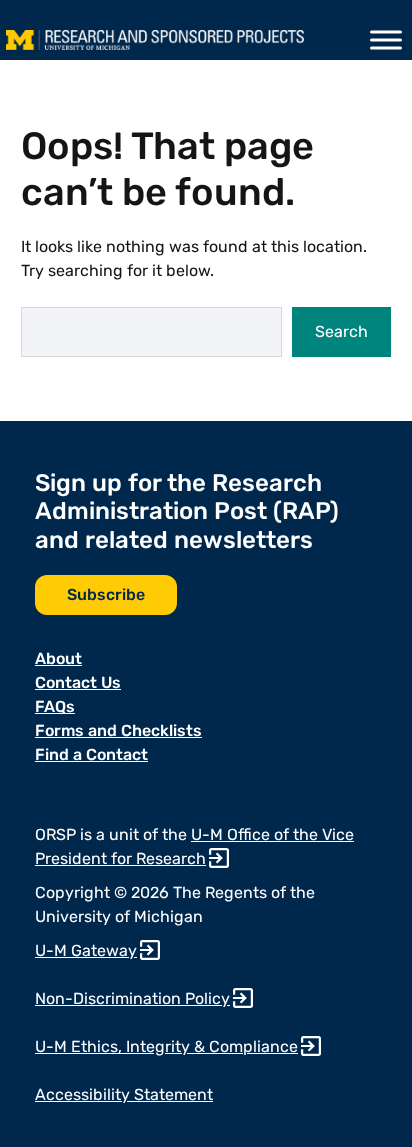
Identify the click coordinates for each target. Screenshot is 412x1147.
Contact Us (78, 682)
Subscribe (106, 594)
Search (341, 331)
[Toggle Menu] (386, 40)
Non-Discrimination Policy (132, 998)
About (58, 658)
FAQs (55, 706)
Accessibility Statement (124, 1094)
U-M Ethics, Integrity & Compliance (166, 1046)
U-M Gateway (86, 950)
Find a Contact (91, 754)
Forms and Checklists (118, 730)
